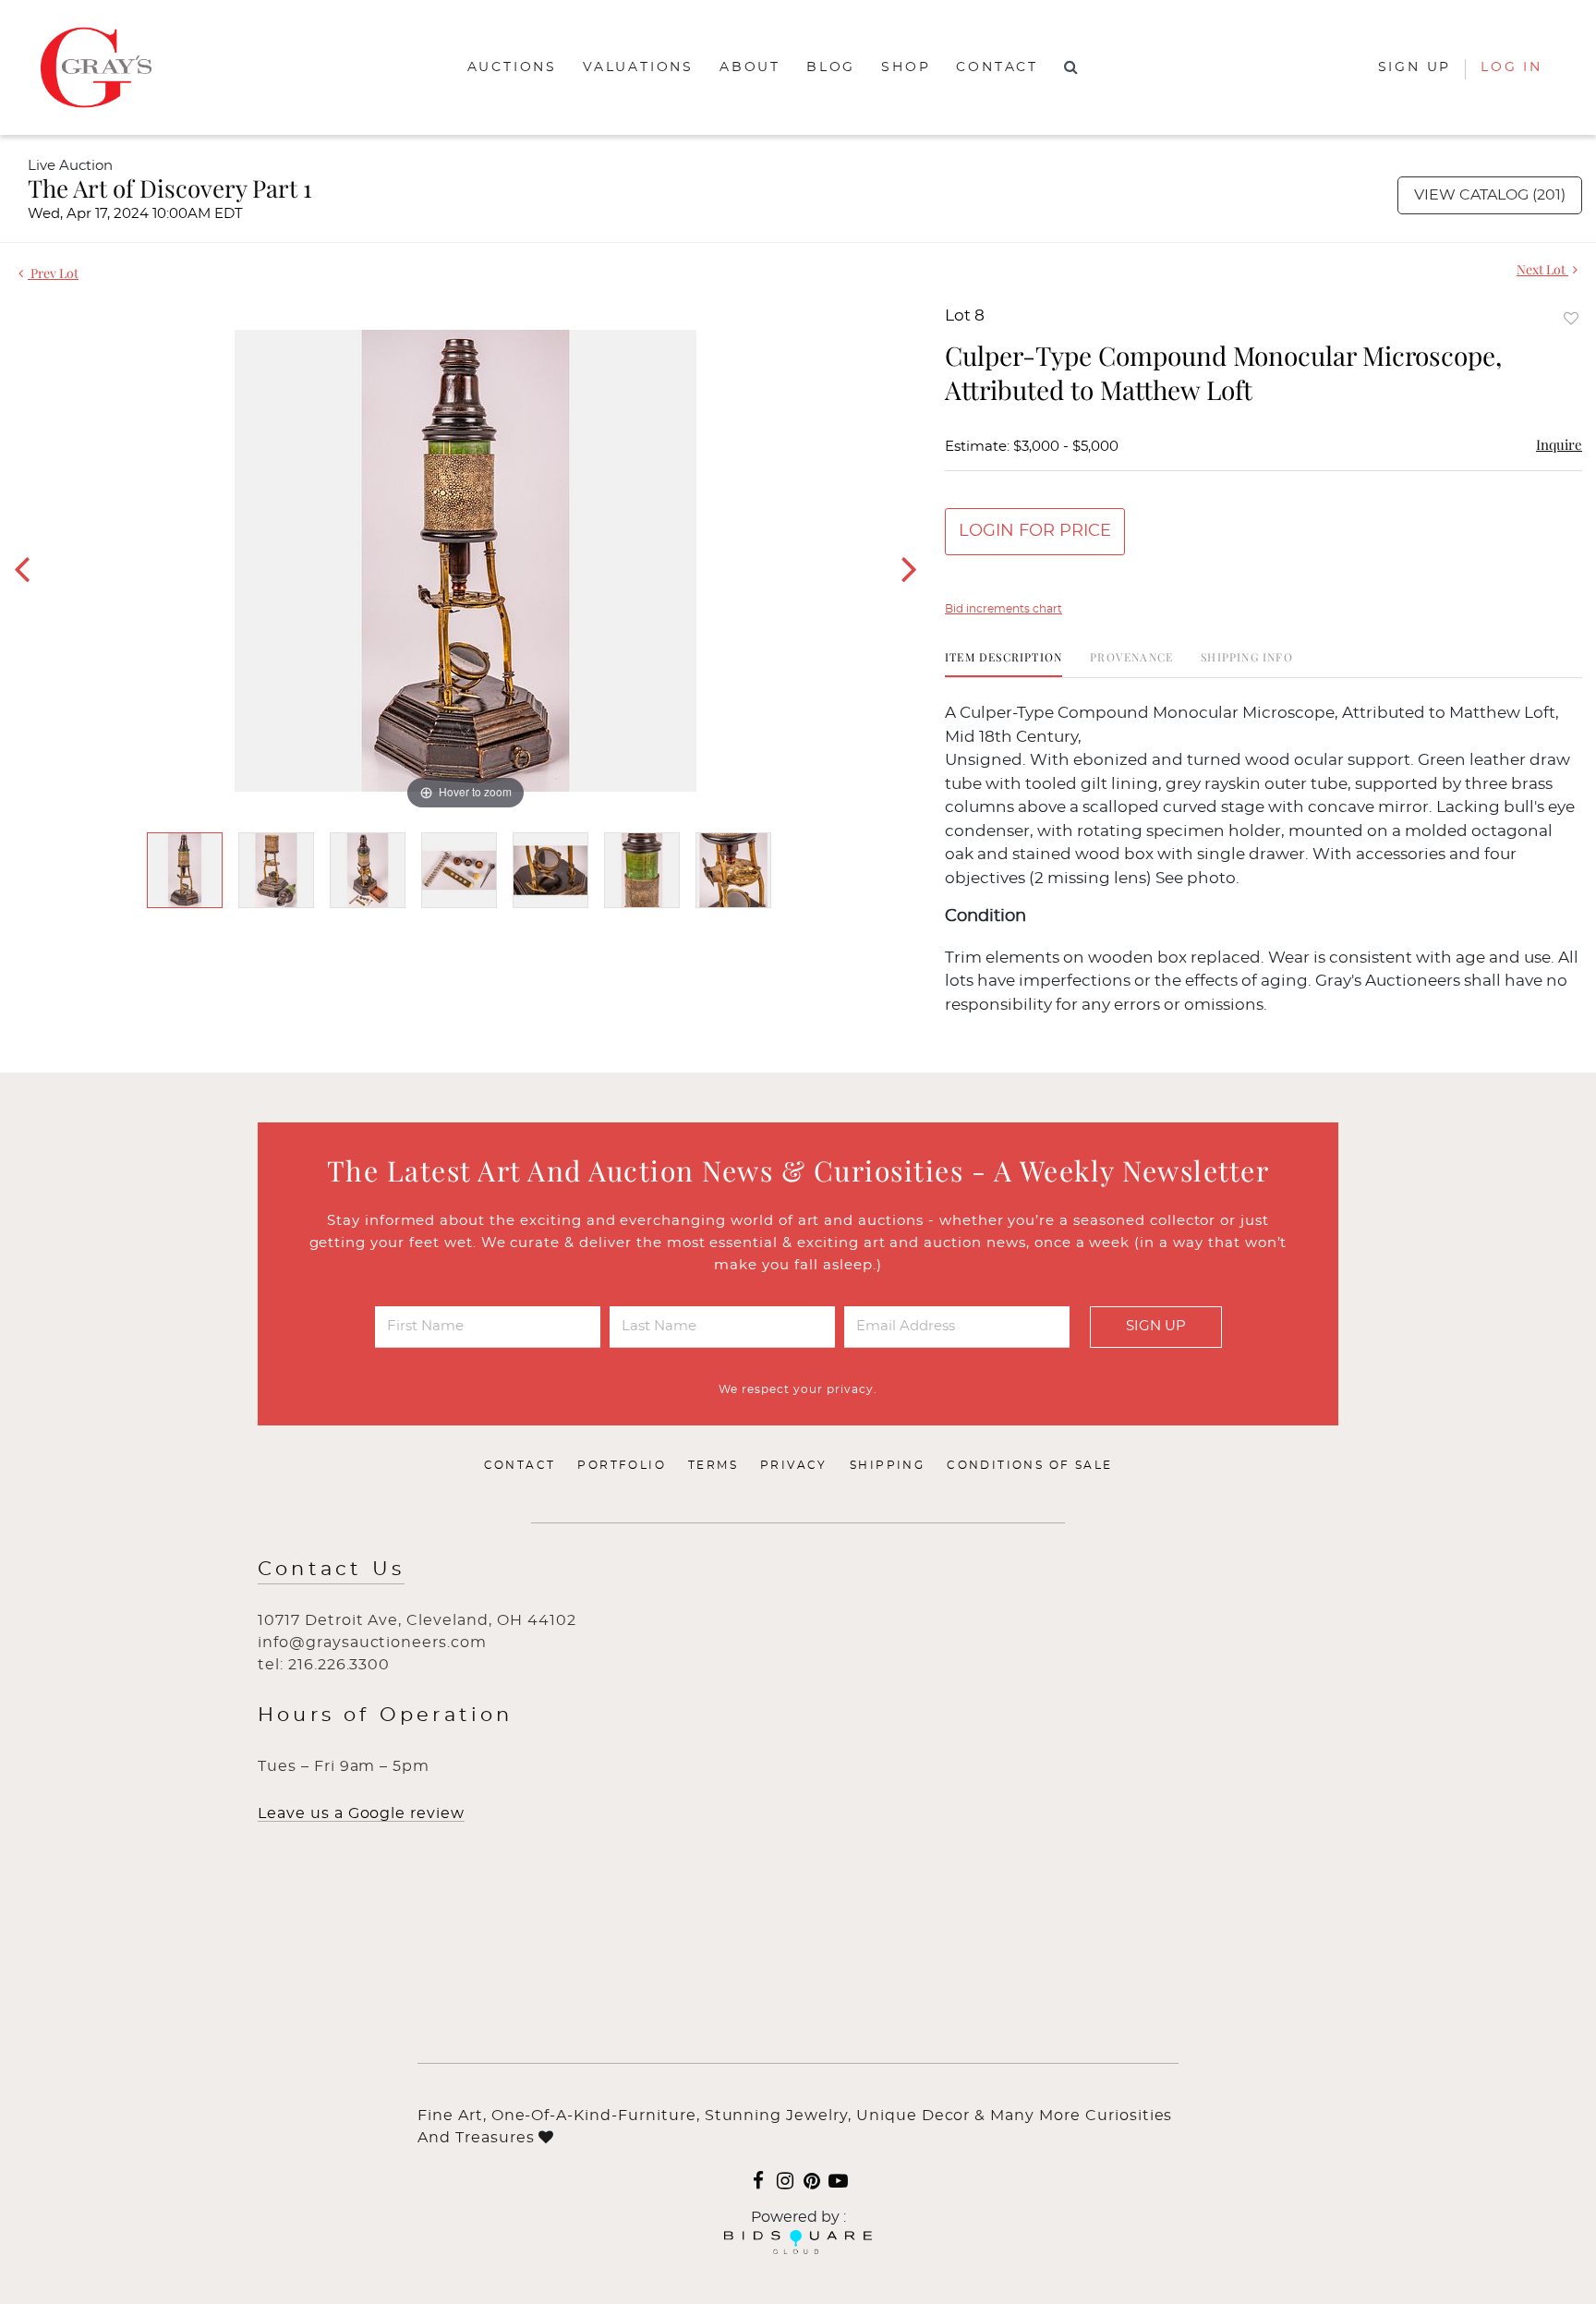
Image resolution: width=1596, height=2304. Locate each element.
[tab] (1004, 664)
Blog (831, 67)
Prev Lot (53, 273)
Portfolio (622, 1465)
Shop (906, 67)
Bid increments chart (1004, 609)
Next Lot (1542, 269)
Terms (713, 1465)
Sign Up (1156, 1326)
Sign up (1415, 67)
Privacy (794, 1465)
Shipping (887, 1465)
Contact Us (331, 1569)
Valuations (638, 67)
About (750, 67)
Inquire (1559, 444)
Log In (1511, 67)
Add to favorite (1571, 318)
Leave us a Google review (361, 1813)
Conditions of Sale (1029, 1465)
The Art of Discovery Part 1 (170, 188)
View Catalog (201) (1490, 195)
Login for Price (1035, 531)
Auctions (512, 67)
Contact (997, 67)
